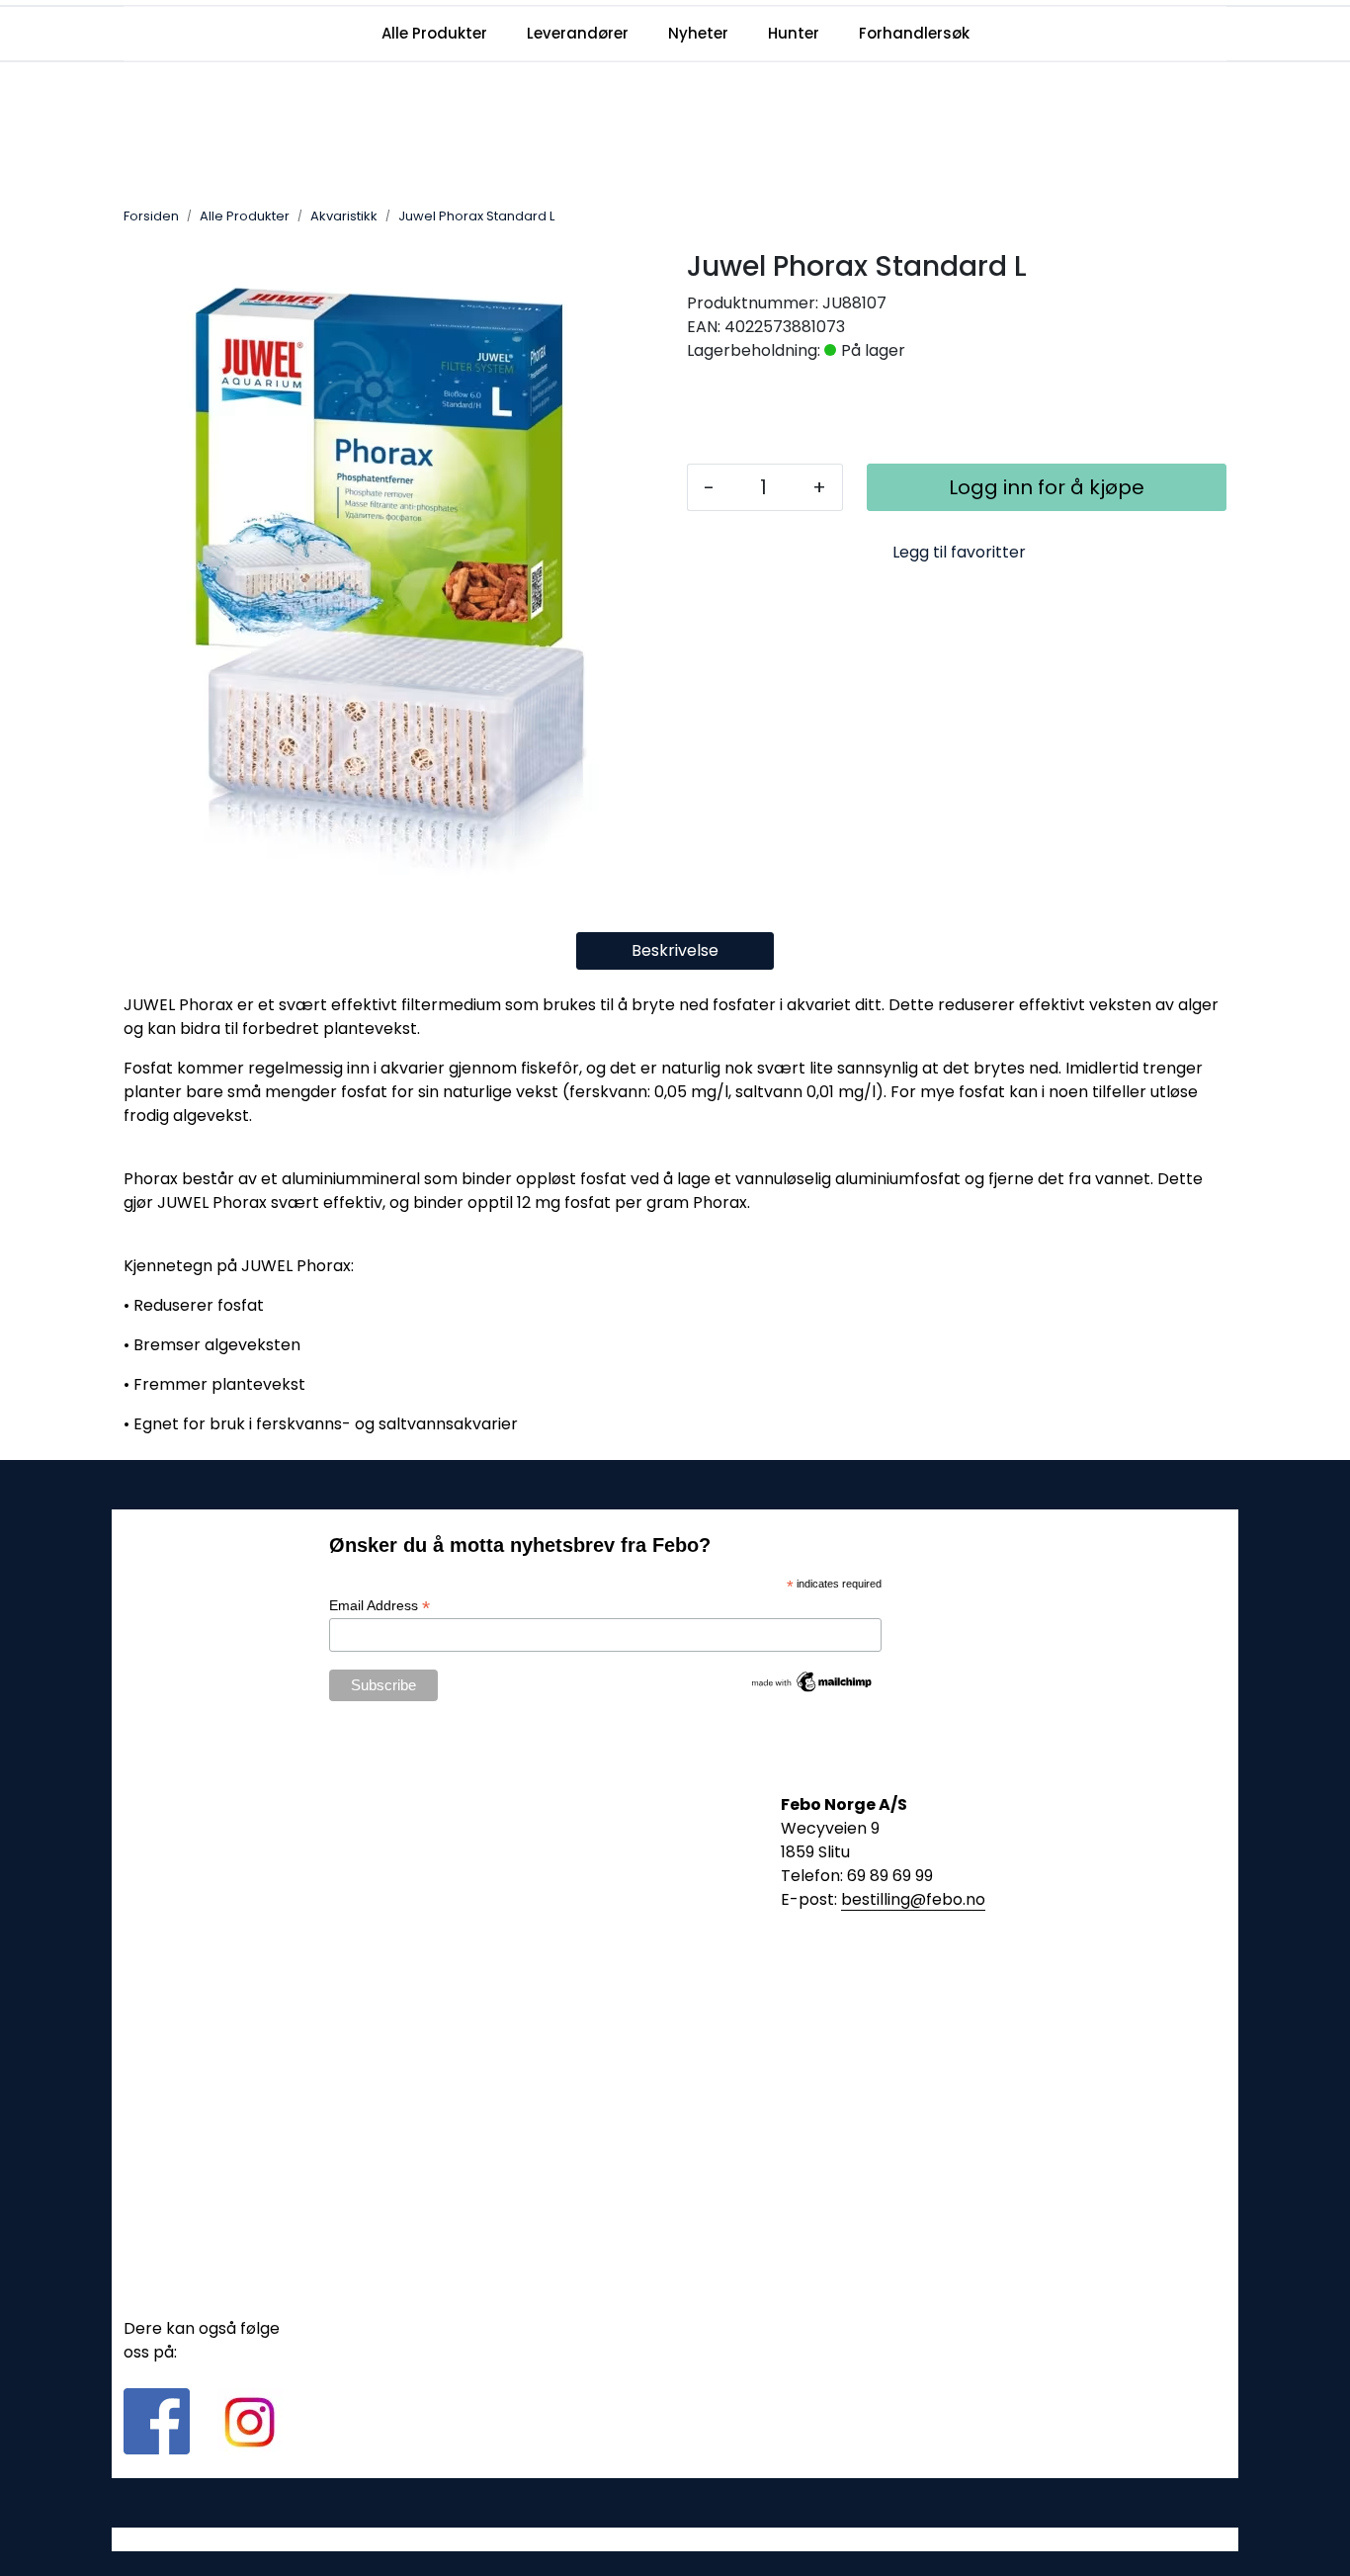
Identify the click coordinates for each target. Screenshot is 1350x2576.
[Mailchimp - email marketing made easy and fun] (812, 1680)
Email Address (380, 1606)
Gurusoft (675, 2539)
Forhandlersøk (914, 33)
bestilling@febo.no (913, 1899)
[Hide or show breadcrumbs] (565, 216)
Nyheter (698, 33)
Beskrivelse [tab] (675, 950)
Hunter (794, 33)
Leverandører (578, 33)
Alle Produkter (434, 33)
